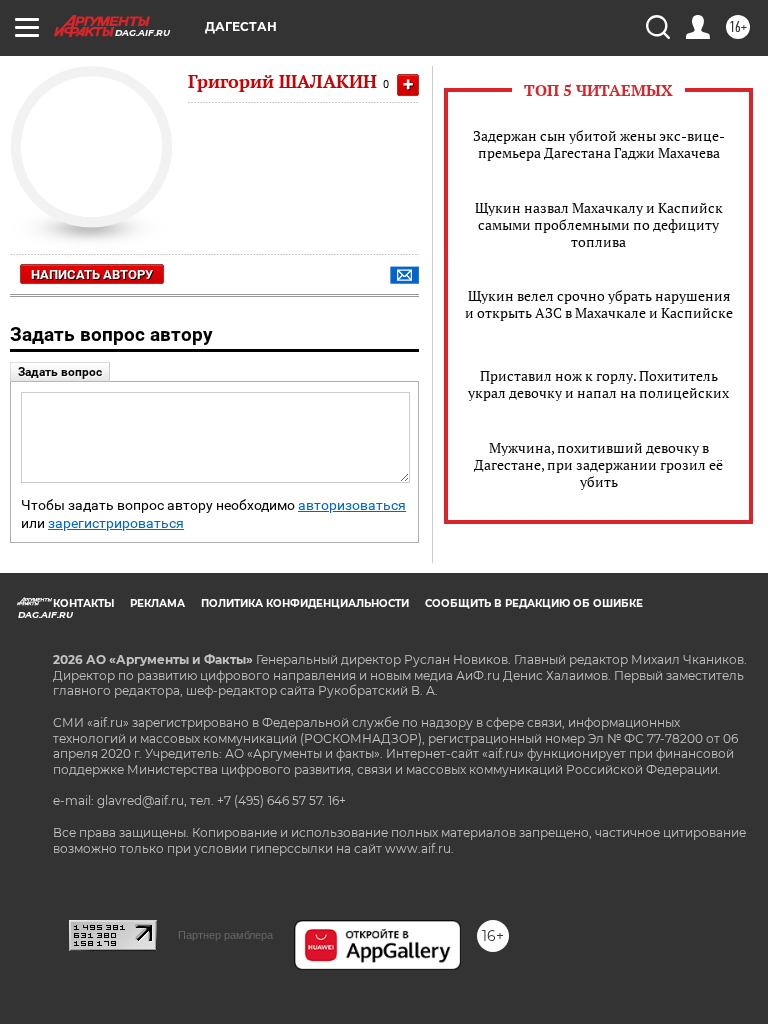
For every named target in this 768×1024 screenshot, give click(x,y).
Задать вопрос (60, 372)
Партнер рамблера (225, 935)
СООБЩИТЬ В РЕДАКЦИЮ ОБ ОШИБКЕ (534, 603)
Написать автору (92, 274)
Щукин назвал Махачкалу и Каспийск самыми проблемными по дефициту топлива (599, 224)
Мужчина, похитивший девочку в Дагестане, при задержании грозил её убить (598, 464)
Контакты (83, 603)
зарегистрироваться (116, 523)
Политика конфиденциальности (305, 603)
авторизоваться (352, 505)
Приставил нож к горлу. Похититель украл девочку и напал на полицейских (598, 384)
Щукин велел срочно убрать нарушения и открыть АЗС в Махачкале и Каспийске (599, 304)
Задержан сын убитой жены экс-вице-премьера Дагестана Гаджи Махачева (599, 144)
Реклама (157, 603)
